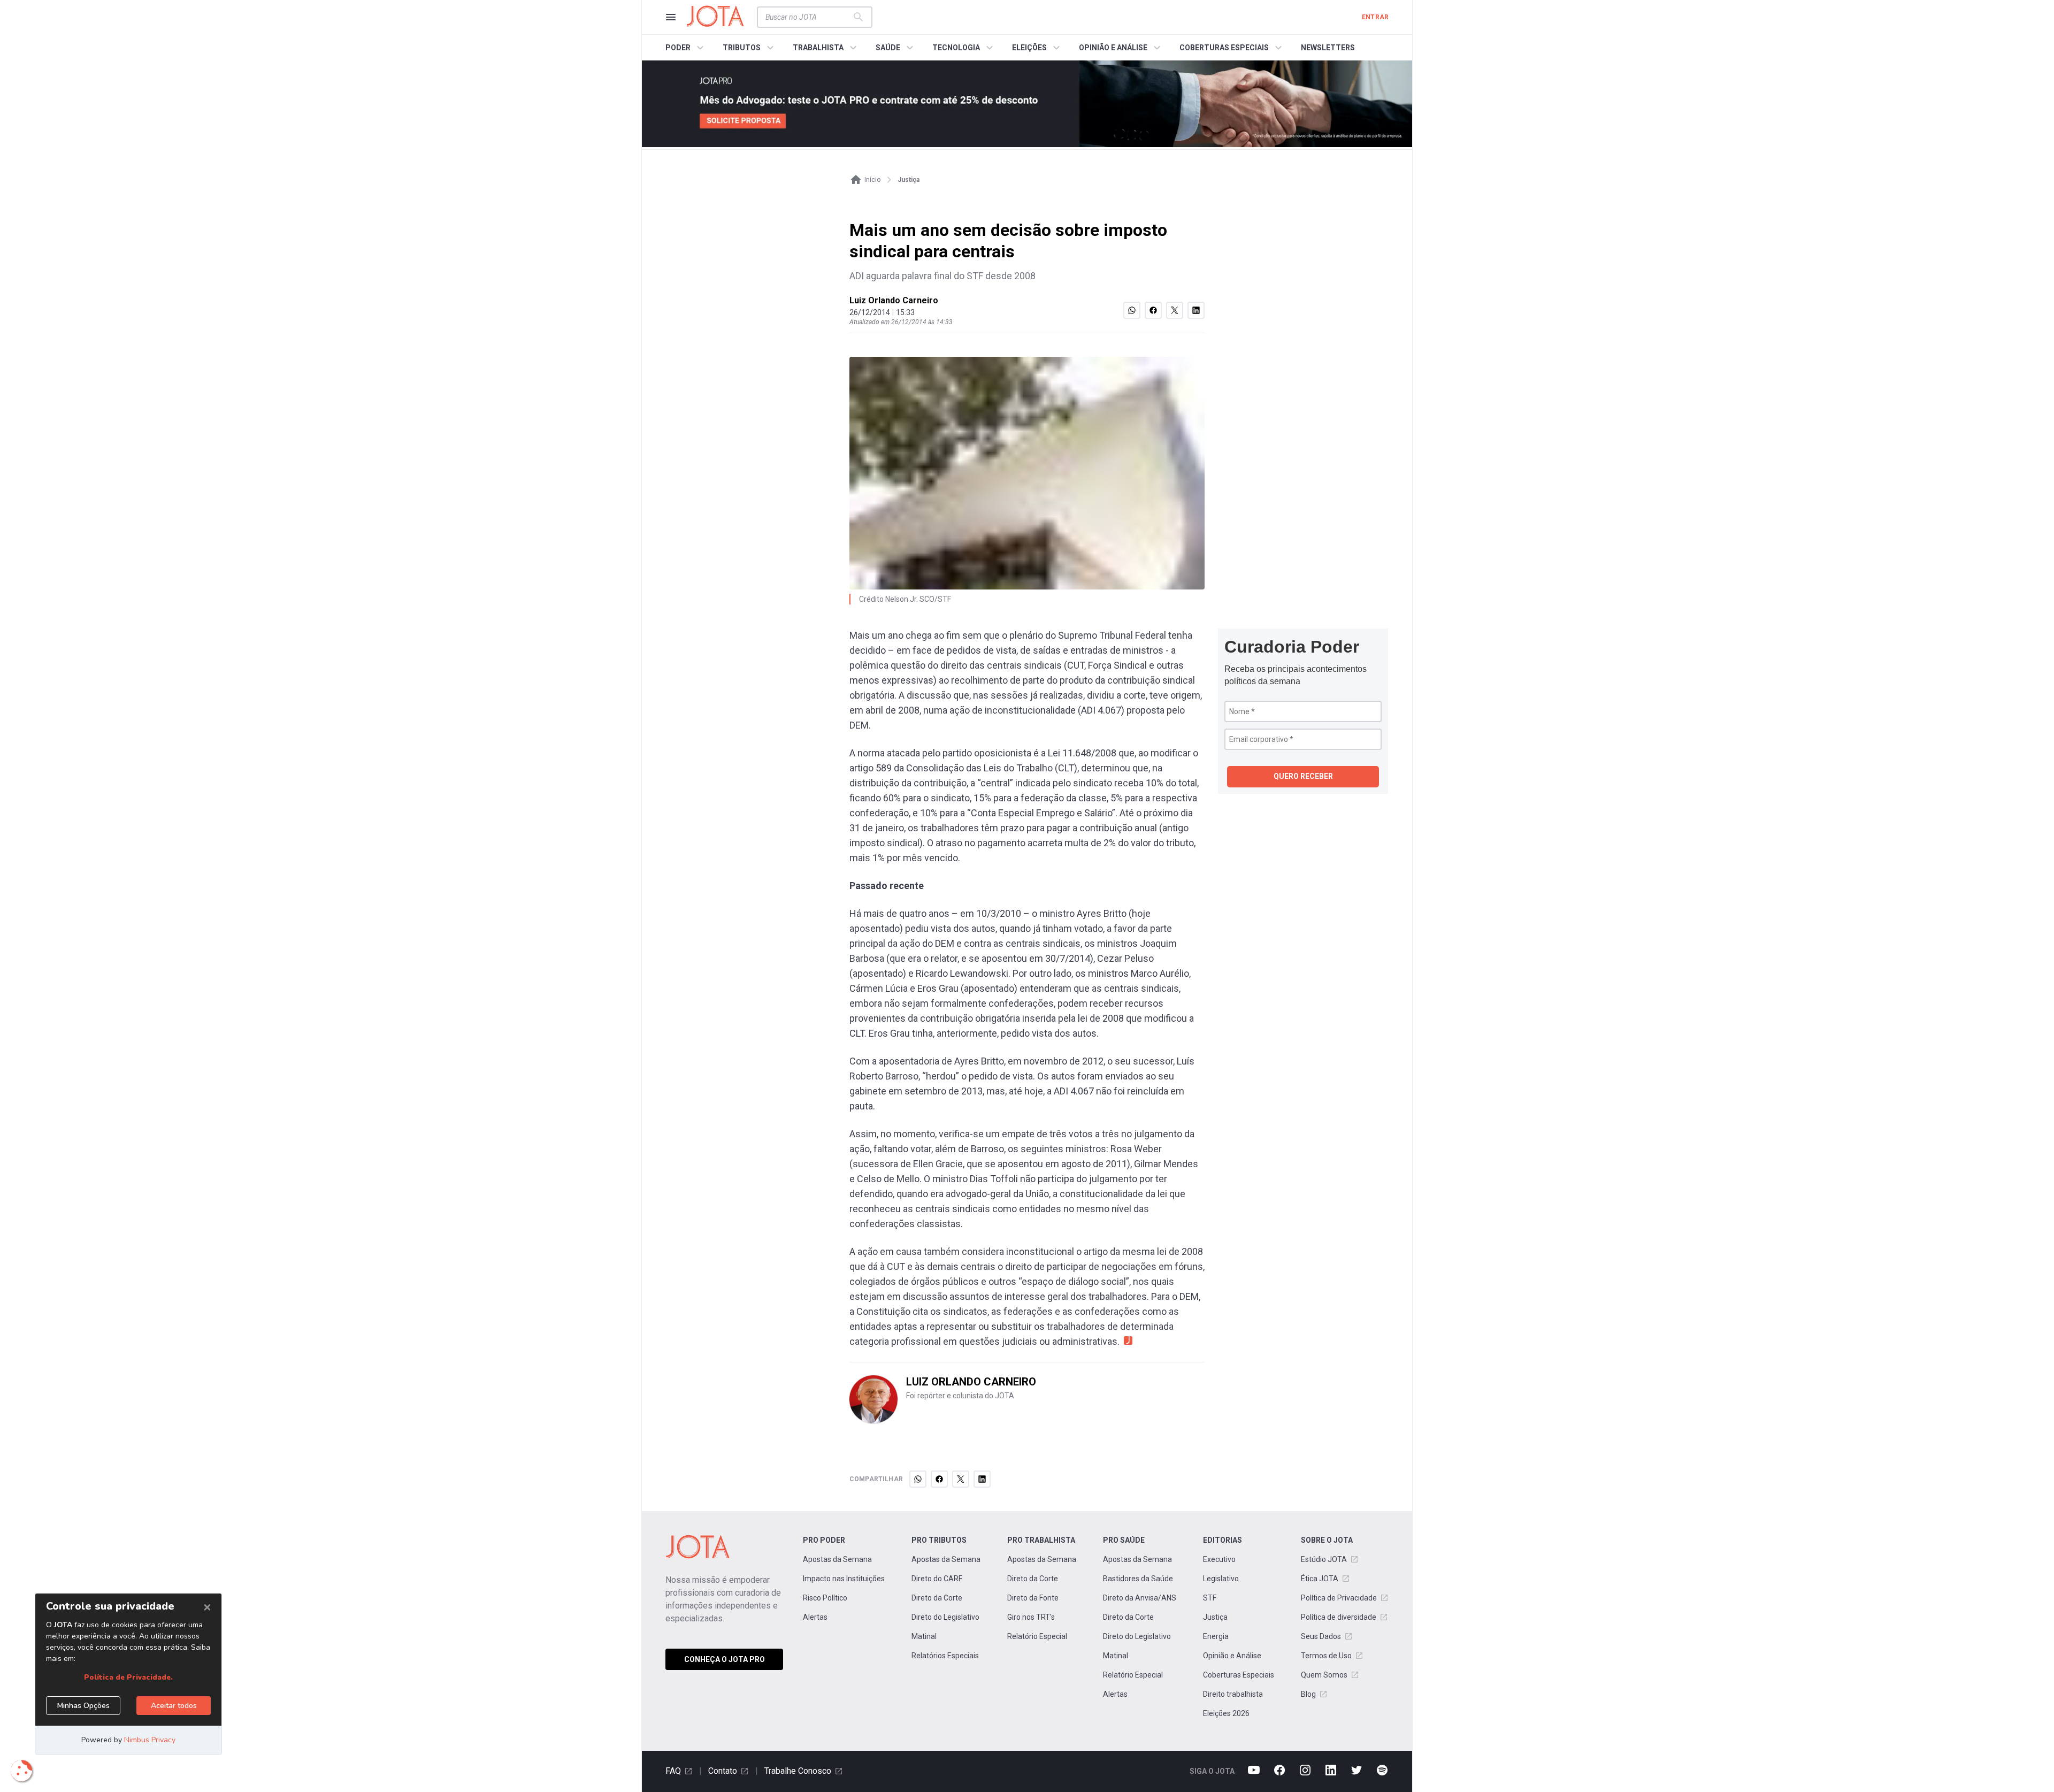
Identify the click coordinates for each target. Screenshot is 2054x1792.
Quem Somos (1324, 1675)
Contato (723, 1771)
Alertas (815, 1617)
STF (1210, 1598)
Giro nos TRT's (1031, 1617)
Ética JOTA (1320, 1579)
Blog (1308, 1694)
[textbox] (808, 17)
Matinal (924, 1636)
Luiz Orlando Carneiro (894, 300)
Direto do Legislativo (945, 1617)
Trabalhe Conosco (798, 1771)
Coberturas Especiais (1239, 1675)
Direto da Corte (937, 1598)
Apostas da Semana (837, 1559)
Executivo (1219, 1559)
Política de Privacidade (1339, 1598)
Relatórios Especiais (945, 1656)
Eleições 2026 (1226, 1713)
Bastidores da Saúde (1138, 1579)
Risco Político (825, 1598)
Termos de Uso (1326, 1656)
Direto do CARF (937, 1579)
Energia (1216, 1636)
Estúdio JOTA (1324, 1559)
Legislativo (1221, 1579)
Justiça (1215, 1617)
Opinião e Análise (1232, 1656)
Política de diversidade (1339, 1617)
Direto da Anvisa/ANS (1140, 1598)
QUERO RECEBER (1303, 776)
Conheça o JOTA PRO (725, 1659)
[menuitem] (686, 48)
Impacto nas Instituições (844, 1579)
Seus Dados (1321, 1636)
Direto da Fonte (1033, 1598)
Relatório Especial (1037, 1636)
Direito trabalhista (1233, 1694)
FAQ (673, 1771)
